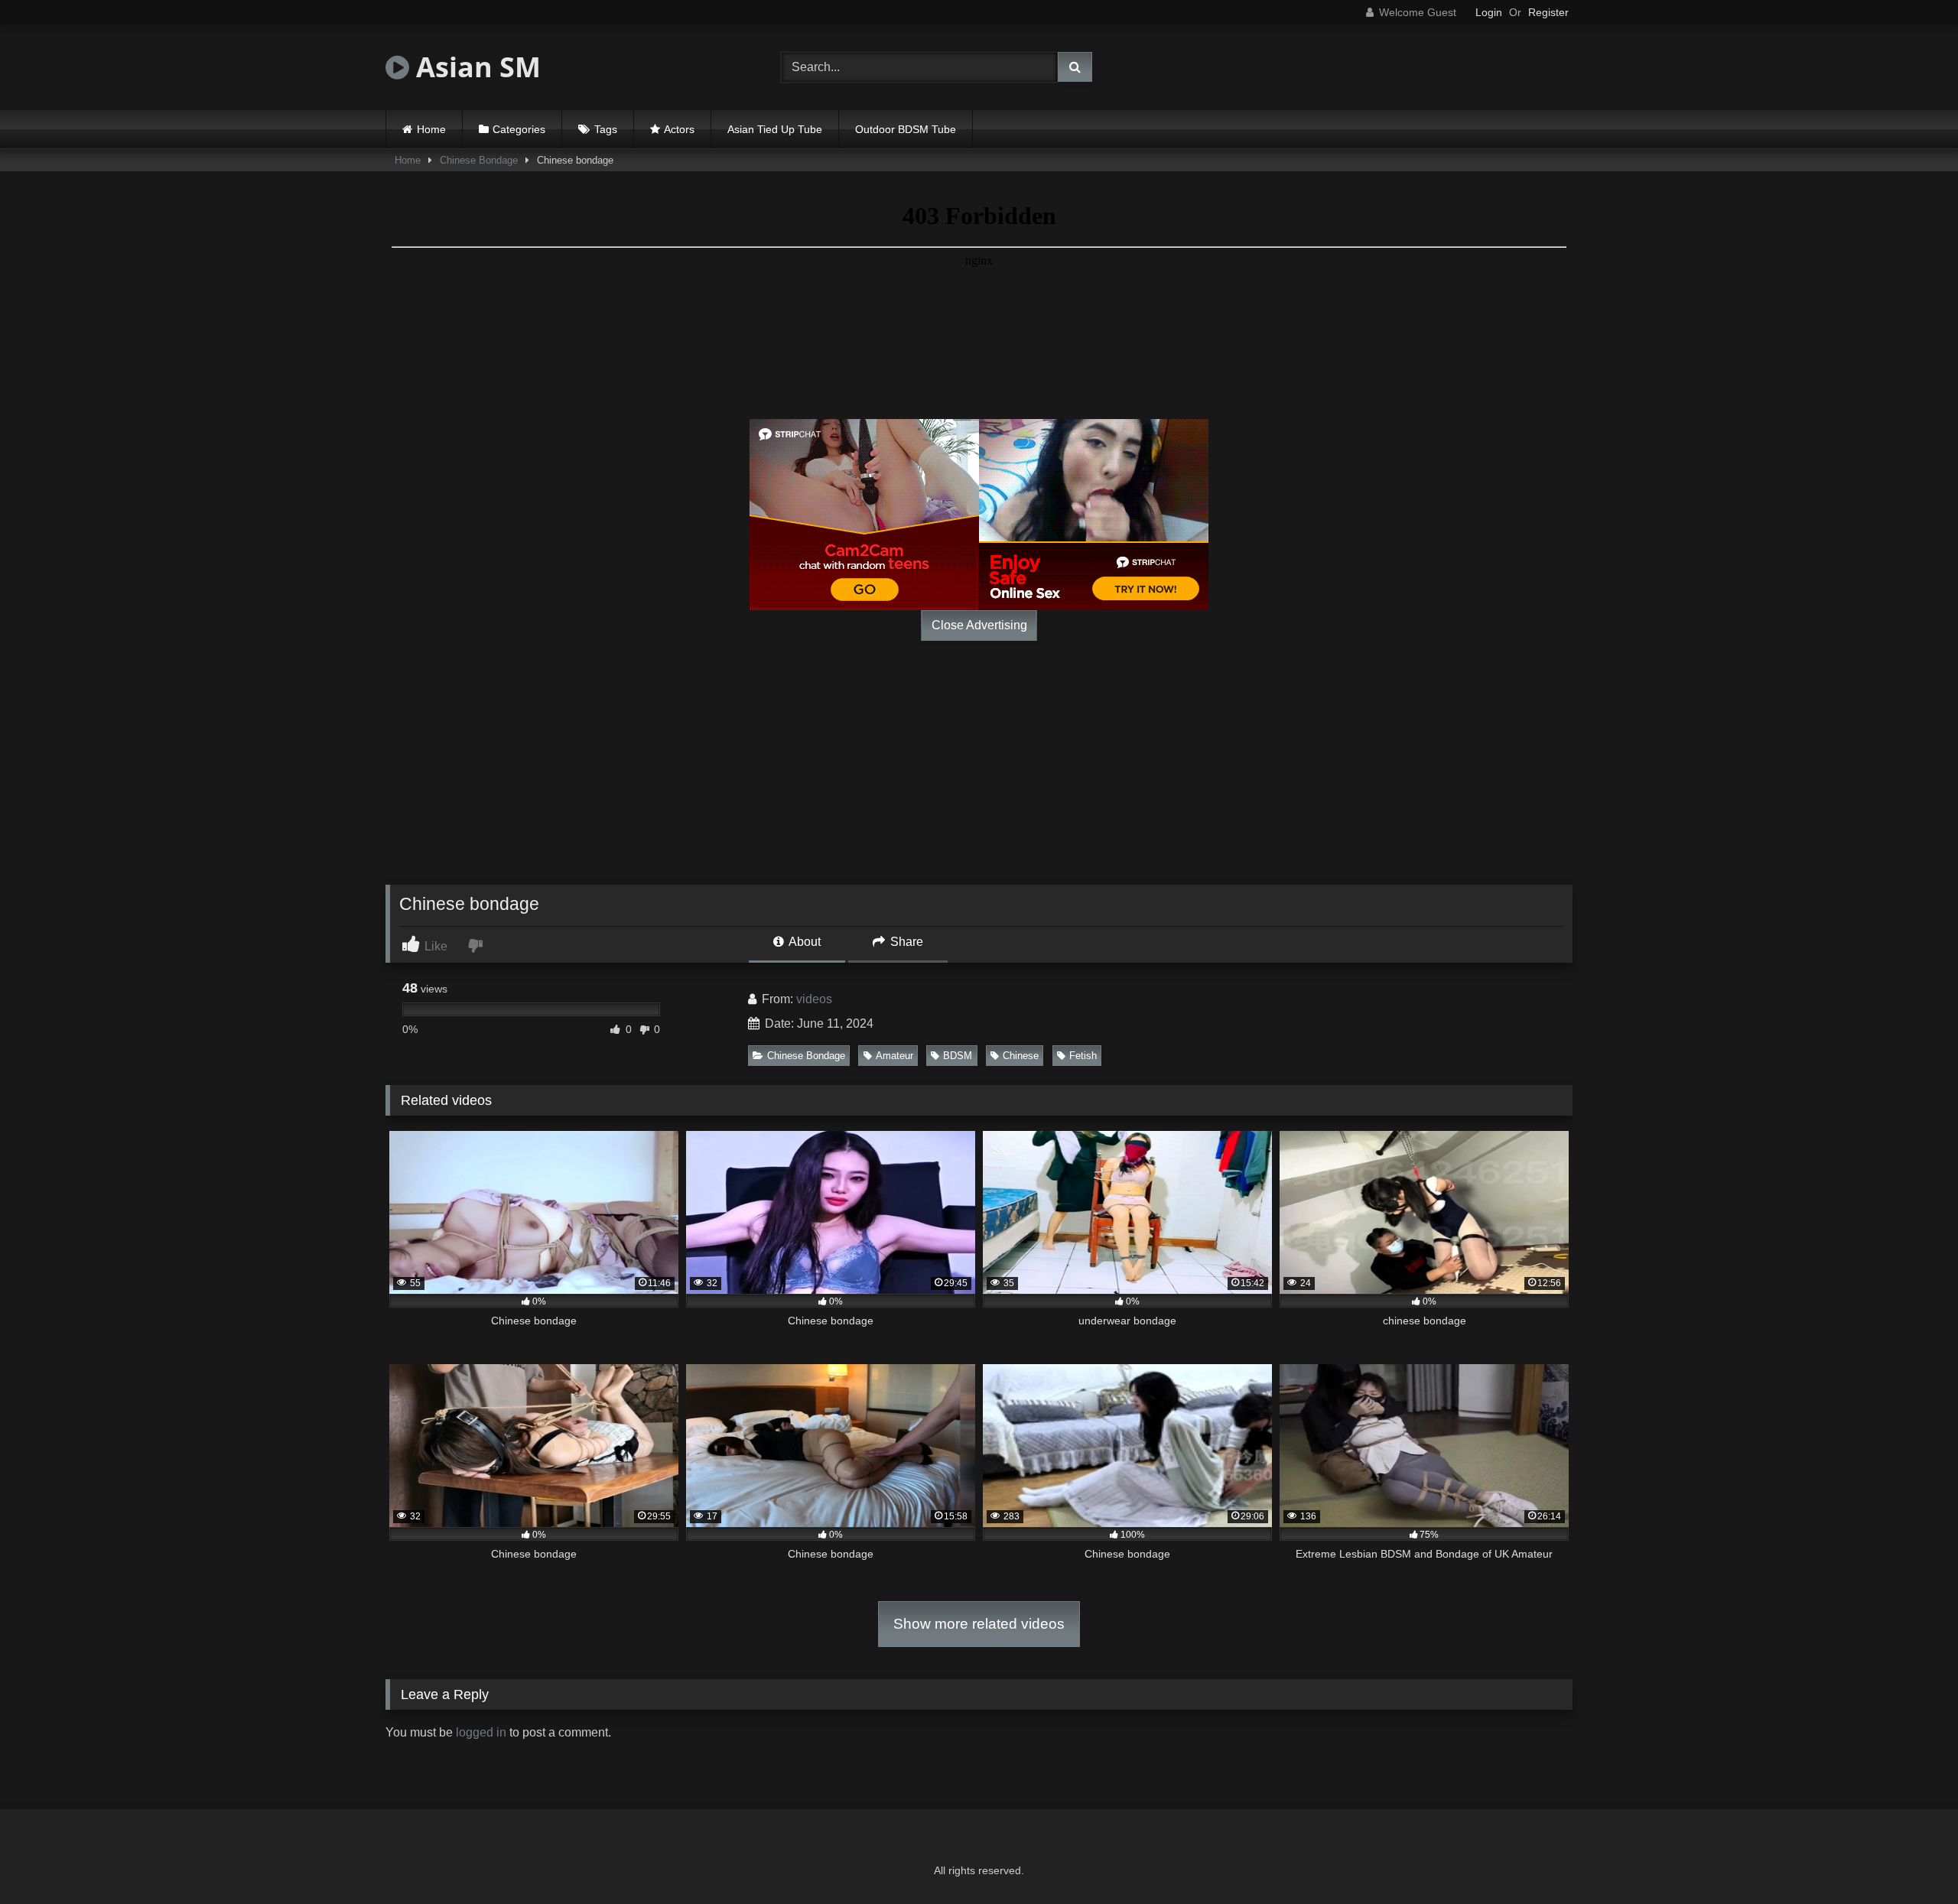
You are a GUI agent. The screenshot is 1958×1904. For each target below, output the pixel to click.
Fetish (1083, 1056)
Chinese (1021, 1056)
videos (814, 999)
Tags (606, 129)
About (803, 942)
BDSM (958, 1056)
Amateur (894, 1056)
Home (431, 129)
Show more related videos (979, 1624)
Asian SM (475, 67)
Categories (519, 129)
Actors (679, 129)
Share (905, 942)
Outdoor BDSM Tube (906, 129)
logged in (481, 1732)
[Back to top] (1911, 1859)
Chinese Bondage (479, 160)
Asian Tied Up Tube (775, 129)
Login (1489, 12)
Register (1548, 12)
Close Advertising (979, 625)
